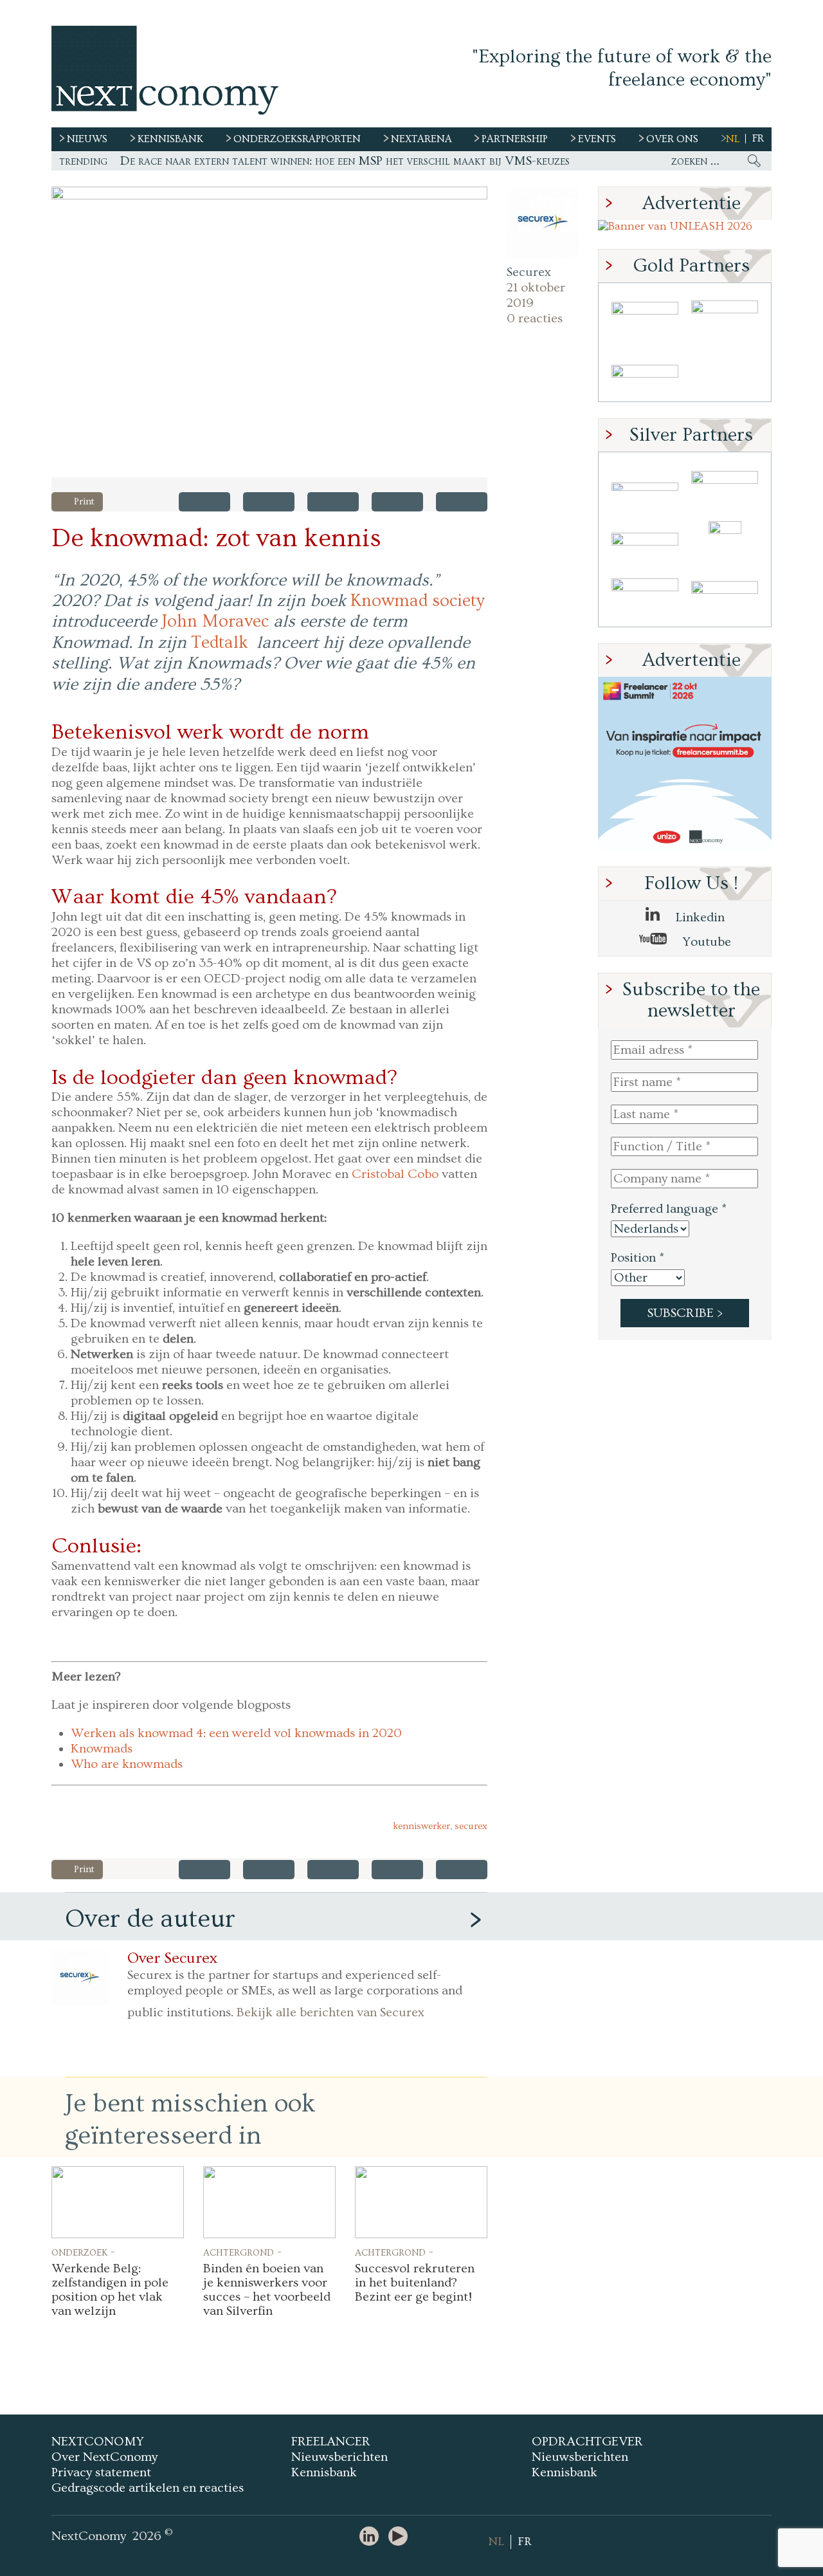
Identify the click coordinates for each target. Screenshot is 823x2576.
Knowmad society (418, 601)
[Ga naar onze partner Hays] (645, 373)
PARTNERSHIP (515, 139)
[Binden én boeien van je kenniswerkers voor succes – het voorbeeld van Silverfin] (269, 2202)
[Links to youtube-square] (401, 2537)
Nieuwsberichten (339, 2457)
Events (597, 139)
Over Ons (672, 139)
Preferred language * (669, 1209)
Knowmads (102, 1749)
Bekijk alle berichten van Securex (330, 2012)
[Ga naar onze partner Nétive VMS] (725, 543)
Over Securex (172, 1958)
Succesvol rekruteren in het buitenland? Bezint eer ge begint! (415, 2283)
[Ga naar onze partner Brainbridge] (645, 317)
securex (471, 1826)
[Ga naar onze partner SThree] (725, 317)
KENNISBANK (170, 139)
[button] (269, 332)
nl (733, 139)
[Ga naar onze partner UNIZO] (725, 487)
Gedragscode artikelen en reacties (148, 2488)
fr (758, 138)
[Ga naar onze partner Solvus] (645, 543)
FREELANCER (331, 2442)
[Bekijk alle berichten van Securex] (543, 223)
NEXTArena (421, 139)
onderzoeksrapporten (297, 139)
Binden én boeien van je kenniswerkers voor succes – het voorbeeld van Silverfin (267, 2290)
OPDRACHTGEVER (587, 2442)
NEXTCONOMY (98, 2442)
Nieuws (87, 139)
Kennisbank (324, 2472)
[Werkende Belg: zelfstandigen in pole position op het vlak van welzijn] (118, 2202)
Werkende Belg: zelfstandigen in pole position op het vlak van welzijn (110, 2290)
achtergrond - (242, 2252)
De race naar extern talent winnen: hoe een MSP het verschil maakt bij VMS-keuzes (345, 161)
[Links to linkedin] (372, 2537)
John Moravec (215, 621)
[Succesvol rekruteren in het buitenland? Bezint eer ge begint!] (421, 2202)
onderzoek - (83, 2252)
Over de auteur (150, 1919)
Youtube (705, 942)
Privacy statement (101, 2472)
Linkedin (699, 917)
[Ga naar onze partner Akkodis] (645, 487)
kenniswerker (421, 1826)
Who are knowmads (127, 1764)
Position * (638, 1258)
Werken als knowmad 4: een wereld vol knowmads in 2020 (236, 1733)
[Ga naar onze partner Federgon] (645, 599)
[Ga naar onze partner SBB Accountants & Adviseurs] (725, 599)
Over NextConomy (104, 2457)
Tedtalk (220, 643)
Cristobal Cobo (395, 1174)
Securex (529, 272)
